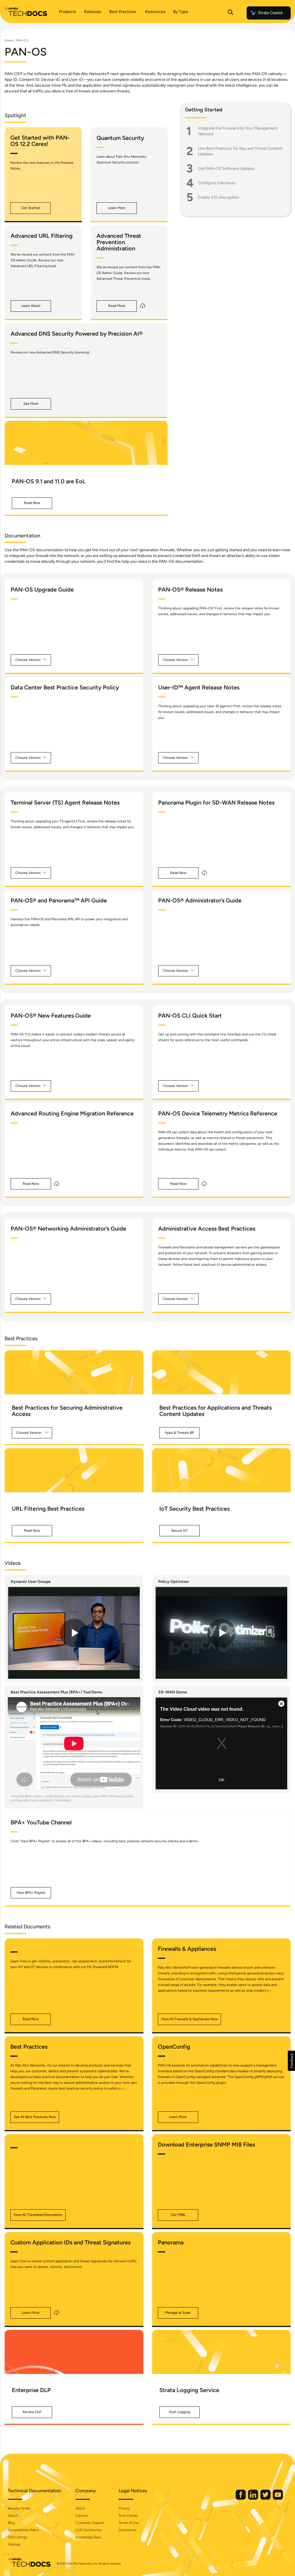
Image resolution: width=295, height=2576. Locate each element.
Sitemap (14, 2544)
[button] (31, 208)
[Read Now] (86, 443)
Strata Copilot (270, 13)
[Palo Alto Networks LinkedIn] (254, 2498)
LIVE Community (88, 2530)
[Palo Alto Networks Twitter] (266, 2498)
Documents (128, 2530)
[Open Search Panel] (230, 13)
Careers (82, 2516)
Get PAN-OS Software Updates (226, 169)
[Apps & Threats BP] (222, 1372)
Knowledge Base (88, 2537)
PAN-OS (22, 40)
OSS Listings (18, 2537)
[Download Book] (143, 306)
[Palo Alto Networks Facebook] (241, 2498)
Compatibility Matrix (23, 2530)
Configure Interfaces (217, 183)
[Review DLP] (74, 2352)
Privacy (124, 2508)
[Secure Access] (74, 1372)
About (80, 2508)
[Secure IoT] (222, 1470)
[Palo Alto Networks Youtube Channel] (278, 2498)
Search (13, 2516)
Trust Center (128, 2516)
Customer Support (90, 2523)
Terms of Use (129, 2523)
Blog (11, 2523)
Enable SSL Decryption (219, 197)
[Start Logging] (222, 2352)
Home (9, 40)
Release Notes (19, 2508)
